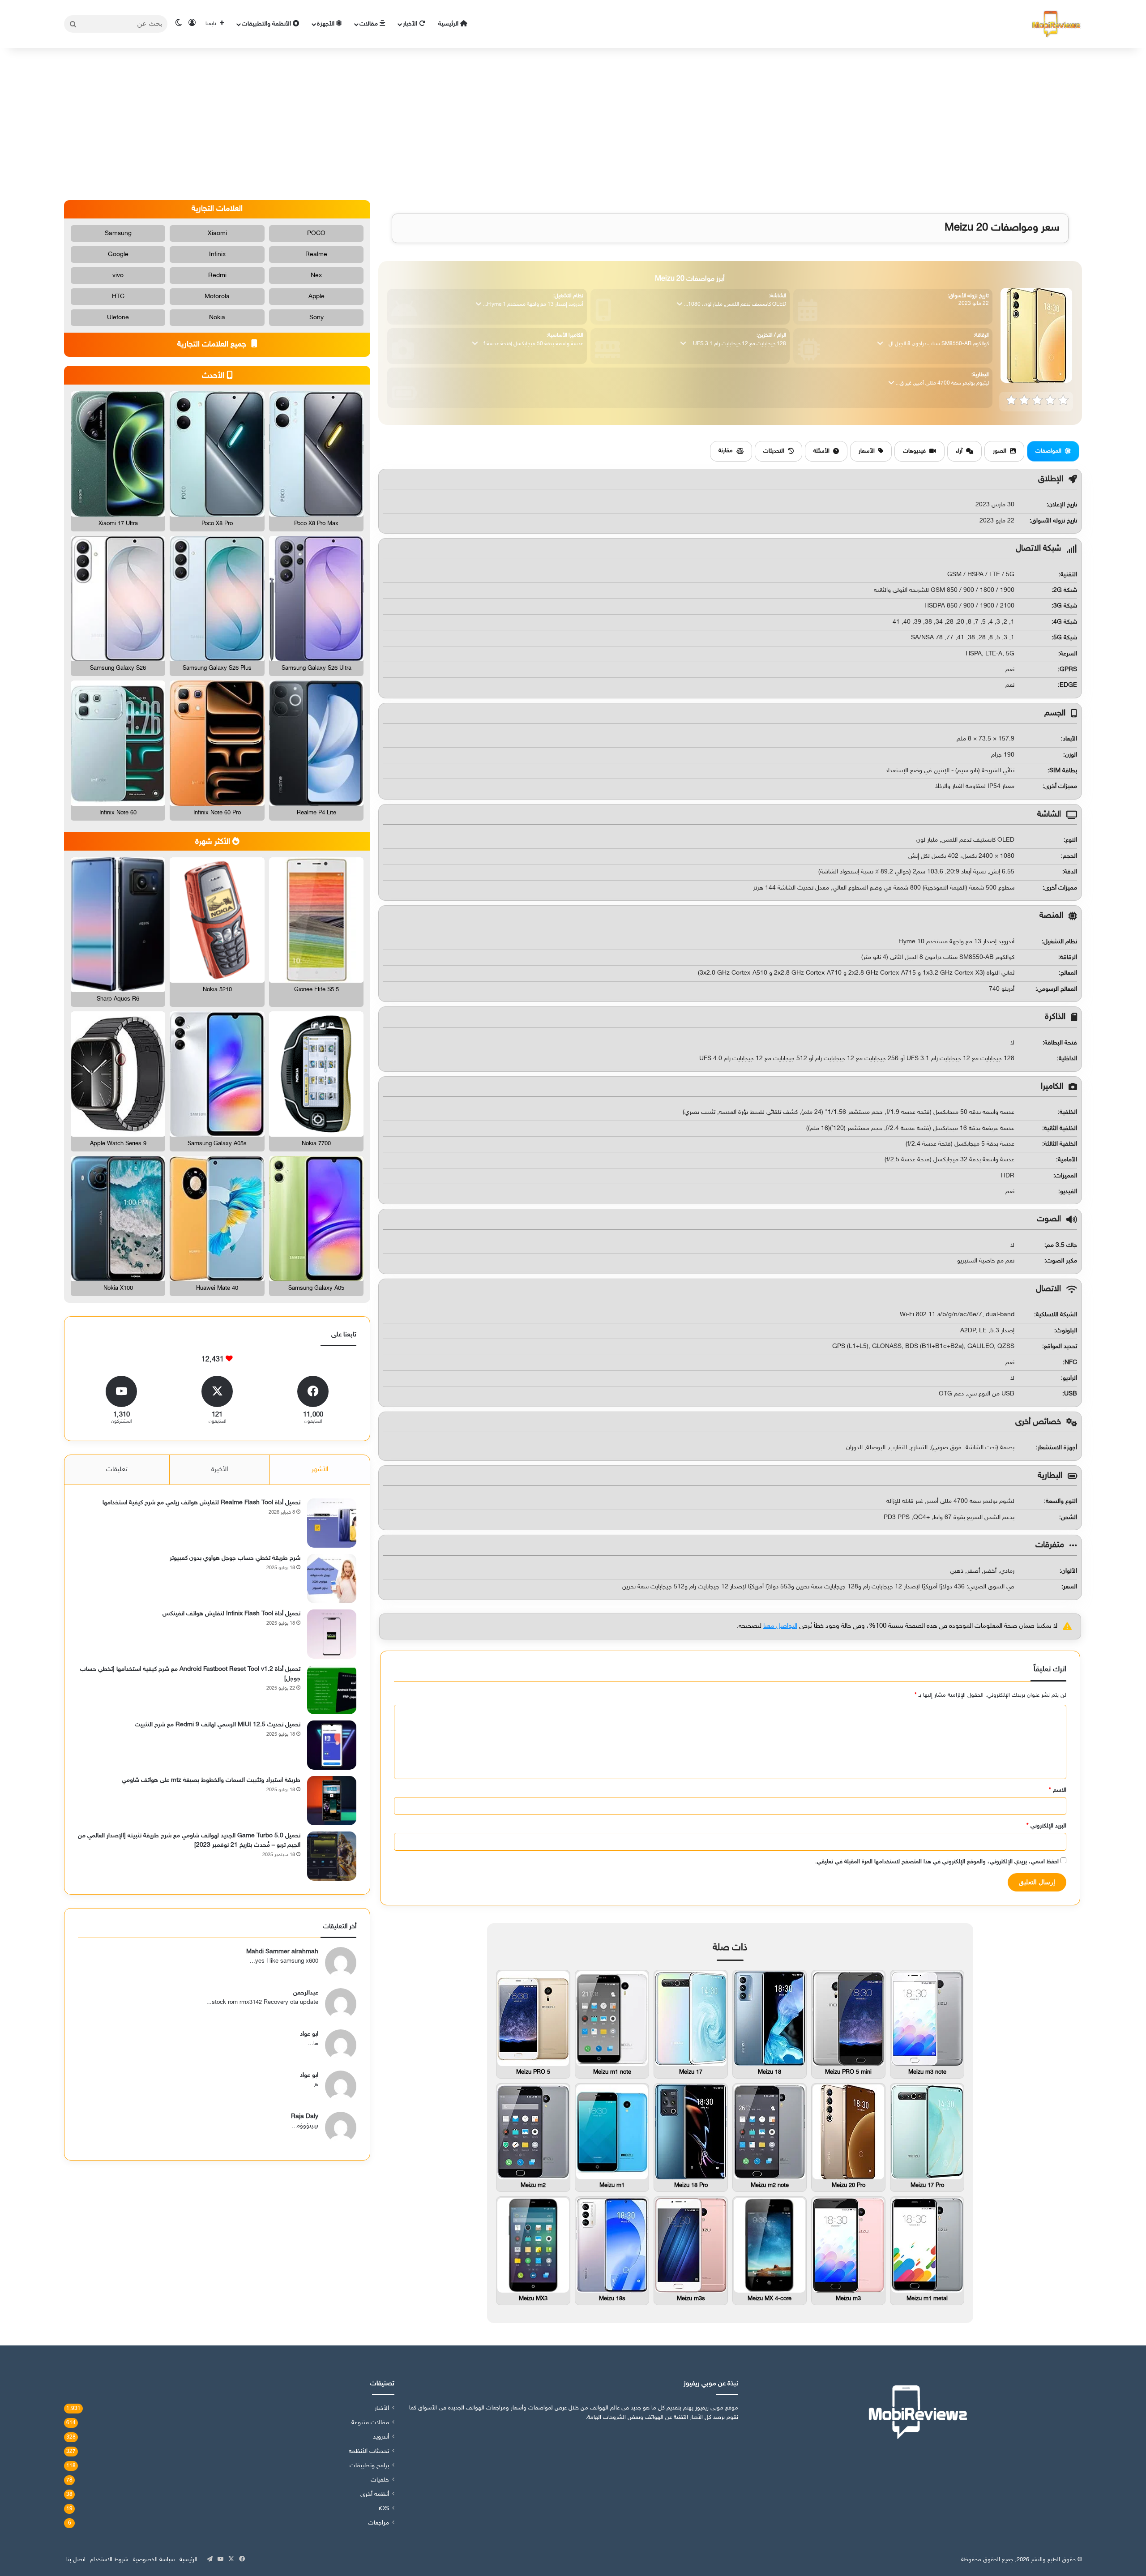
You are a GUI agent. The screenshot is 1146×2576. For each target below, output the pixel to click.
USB (1071, 1394)
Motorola (217, 297)
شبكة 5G (1065, 638)
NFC (1071, 1363)
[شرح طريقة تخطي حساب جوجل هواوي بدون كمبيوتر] (332, 1579)
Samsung (118, 233)
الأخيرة (220, 1470)
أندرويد (381, 2437)
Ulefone (118, 318)
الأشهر (320, 1470)
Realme (316, 255)
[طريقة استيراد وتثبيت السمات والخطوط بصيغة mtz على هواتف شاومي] (332, 1801)
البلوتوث (1067, 1331)
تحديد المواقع (1060, 1346)
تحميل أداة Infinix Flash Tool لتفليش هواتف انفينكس (231, 1614)
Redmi (217, 276)
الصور (1000, 451)
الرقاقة (1069, 957)
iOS (384, 2509)
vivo (118, 276)
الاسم (1058, 1790)
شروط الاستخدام (109, 2560)
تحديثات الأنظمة (369, 2452)
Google (118, 255)
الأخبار (411, 24)
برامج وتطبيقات (369, 2466)
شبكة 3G (1065, 606)
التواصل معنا (780, 1626)
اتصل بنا (76, 2560)
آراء (959, 451)
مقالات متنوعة (370, 2423)
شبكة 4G (1065, 622)
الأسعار (867, 451)
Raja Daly (305, 2116)
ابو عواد (309, 2034)
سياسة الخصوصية (154, 2560)
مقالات (370, 24)
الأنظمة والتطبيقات (267, 24)
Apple (316, 297)
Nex (316, 276)
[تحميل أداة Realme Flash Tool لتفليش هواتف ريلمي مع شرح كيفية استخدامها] (332, 1523)
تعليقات (117, 1470)
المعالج (1069, 973)
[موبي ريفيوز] (1056, 24)
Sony (316, 318)
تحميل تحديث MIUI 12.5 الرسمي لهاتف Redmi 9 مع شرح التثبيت (218, 1725)
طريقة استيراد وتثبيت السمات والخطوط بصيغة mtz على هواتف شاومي (211, 1780)
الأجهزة (327, 24)
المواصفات (1048, 451)
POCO (316, 233)
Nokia (217, 318)
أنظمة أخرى (375, 2495)
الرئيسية (449, 24)
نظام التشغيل (1060, 942)
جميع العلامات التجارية (213, 345)
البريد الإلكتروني (1046, 1826)
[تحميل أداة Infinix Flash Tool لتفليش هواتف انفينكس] (332, 1634)
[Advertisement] (573, 124)
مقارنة (726, 451)
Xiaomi (217, 233)
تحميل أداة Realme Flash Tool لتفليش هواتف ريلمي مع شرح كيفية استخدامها (201, 1503)
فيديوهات (914, 451)
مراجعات (378, 2523)
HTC (118, 297)
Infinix (217, 255)
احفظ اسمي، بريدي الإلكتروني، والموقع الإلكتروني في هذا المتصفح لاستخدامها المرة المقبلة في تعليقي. (937, 1862)
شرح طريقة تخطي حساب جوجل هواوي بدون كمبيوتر (235, 1558)
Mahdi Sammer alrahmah (282, 1952)
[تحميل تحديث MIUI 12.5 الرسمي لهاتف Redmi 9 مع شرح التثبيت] (332, 1745)
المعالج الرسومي (1057, 989)
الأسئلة (821, 451)
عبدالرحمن (306, 1993)
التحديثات (774, 451)
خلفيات (380, 2480)
